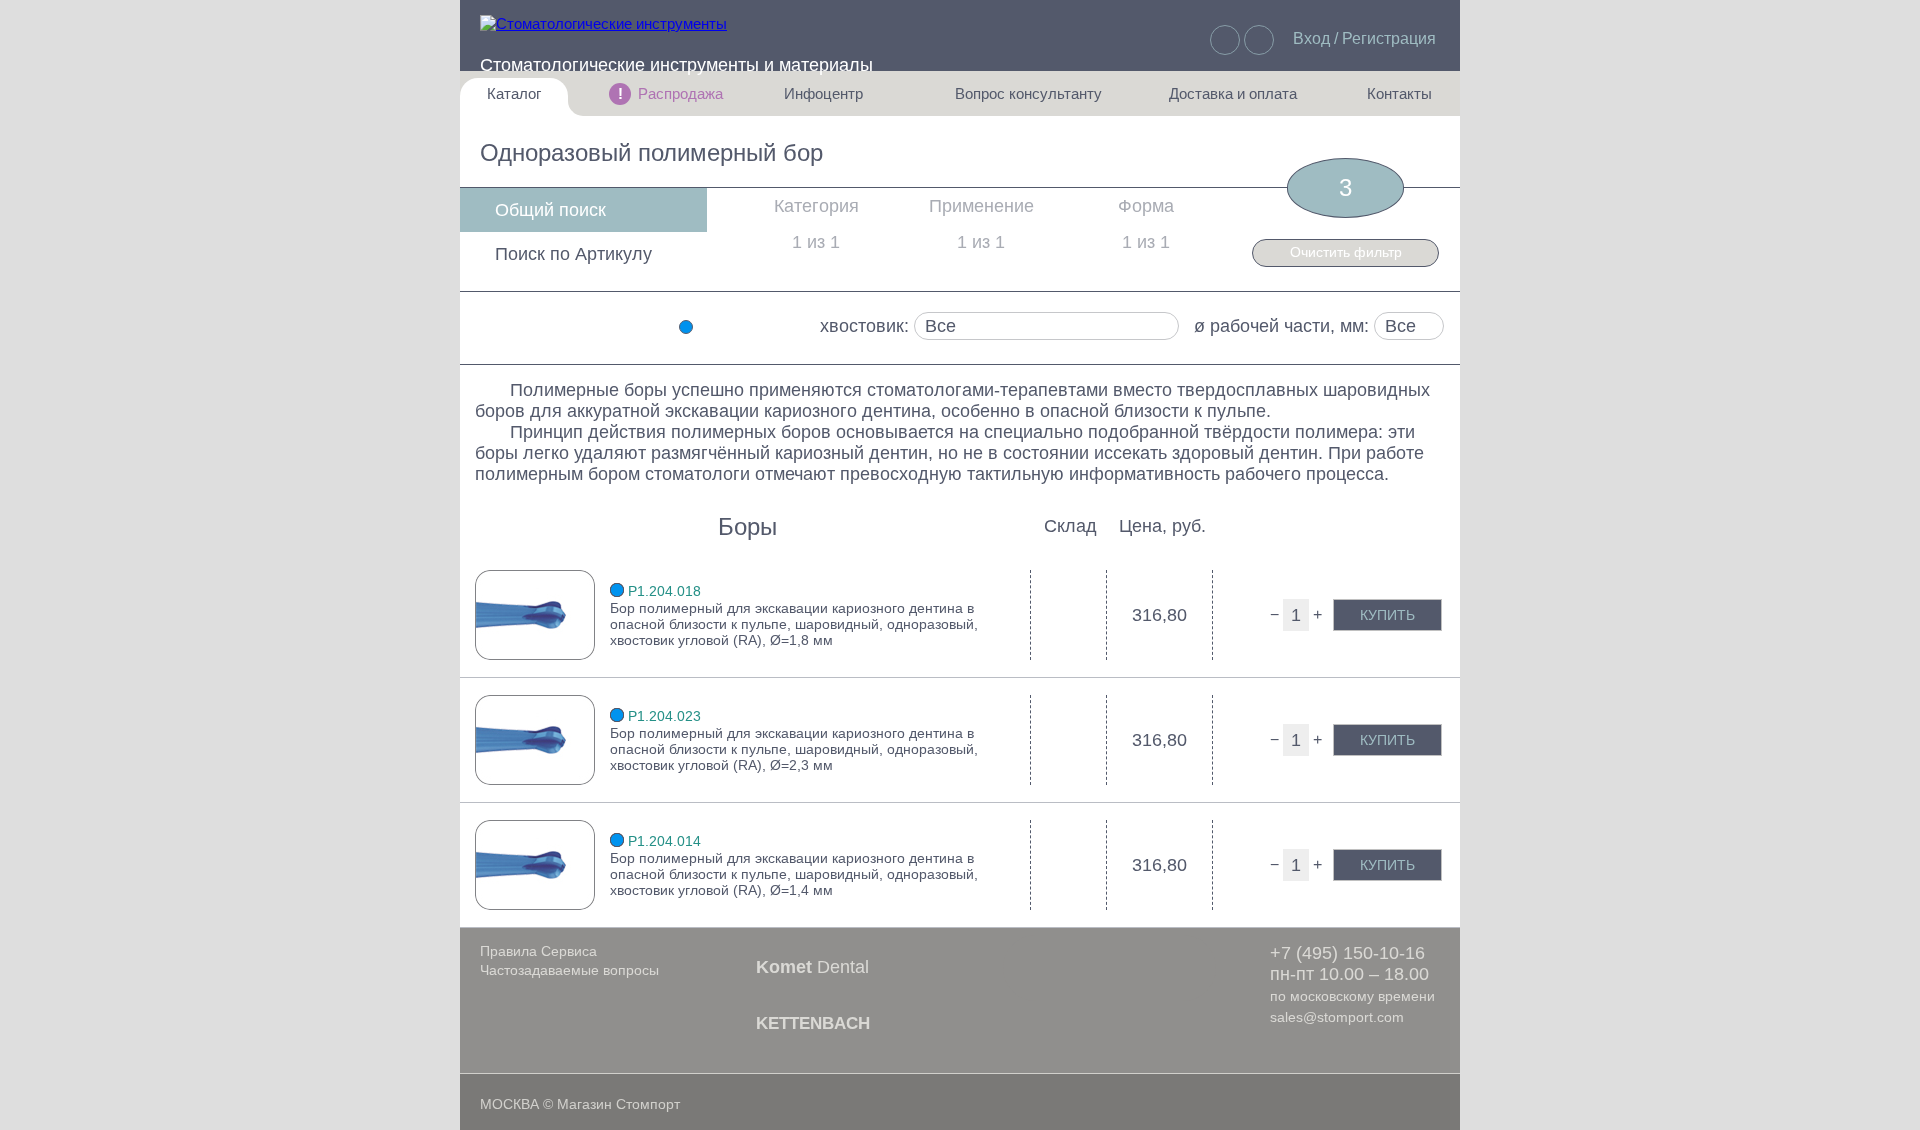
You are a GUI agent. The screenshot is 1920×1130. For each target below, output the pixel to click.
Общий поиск (550, 210)
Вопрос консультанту (1028, 100)
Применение (981, 206)
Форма (1146, 206)
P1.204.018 (664, 591)
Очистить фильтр (1346, 252)
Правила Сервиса (538, 951)
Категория (816, 206)
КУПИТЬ (1387, 615)
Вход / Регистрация (1364, 38)
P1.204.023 (664, 716)
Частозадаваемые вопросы (569, 970)
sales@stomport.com (1337, 1017)
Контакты (1389, 100)
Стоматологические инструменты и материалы (676, 65)
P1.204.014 (664, 841)
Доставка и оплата (1233, 100)
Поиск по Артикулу (573, 254)
